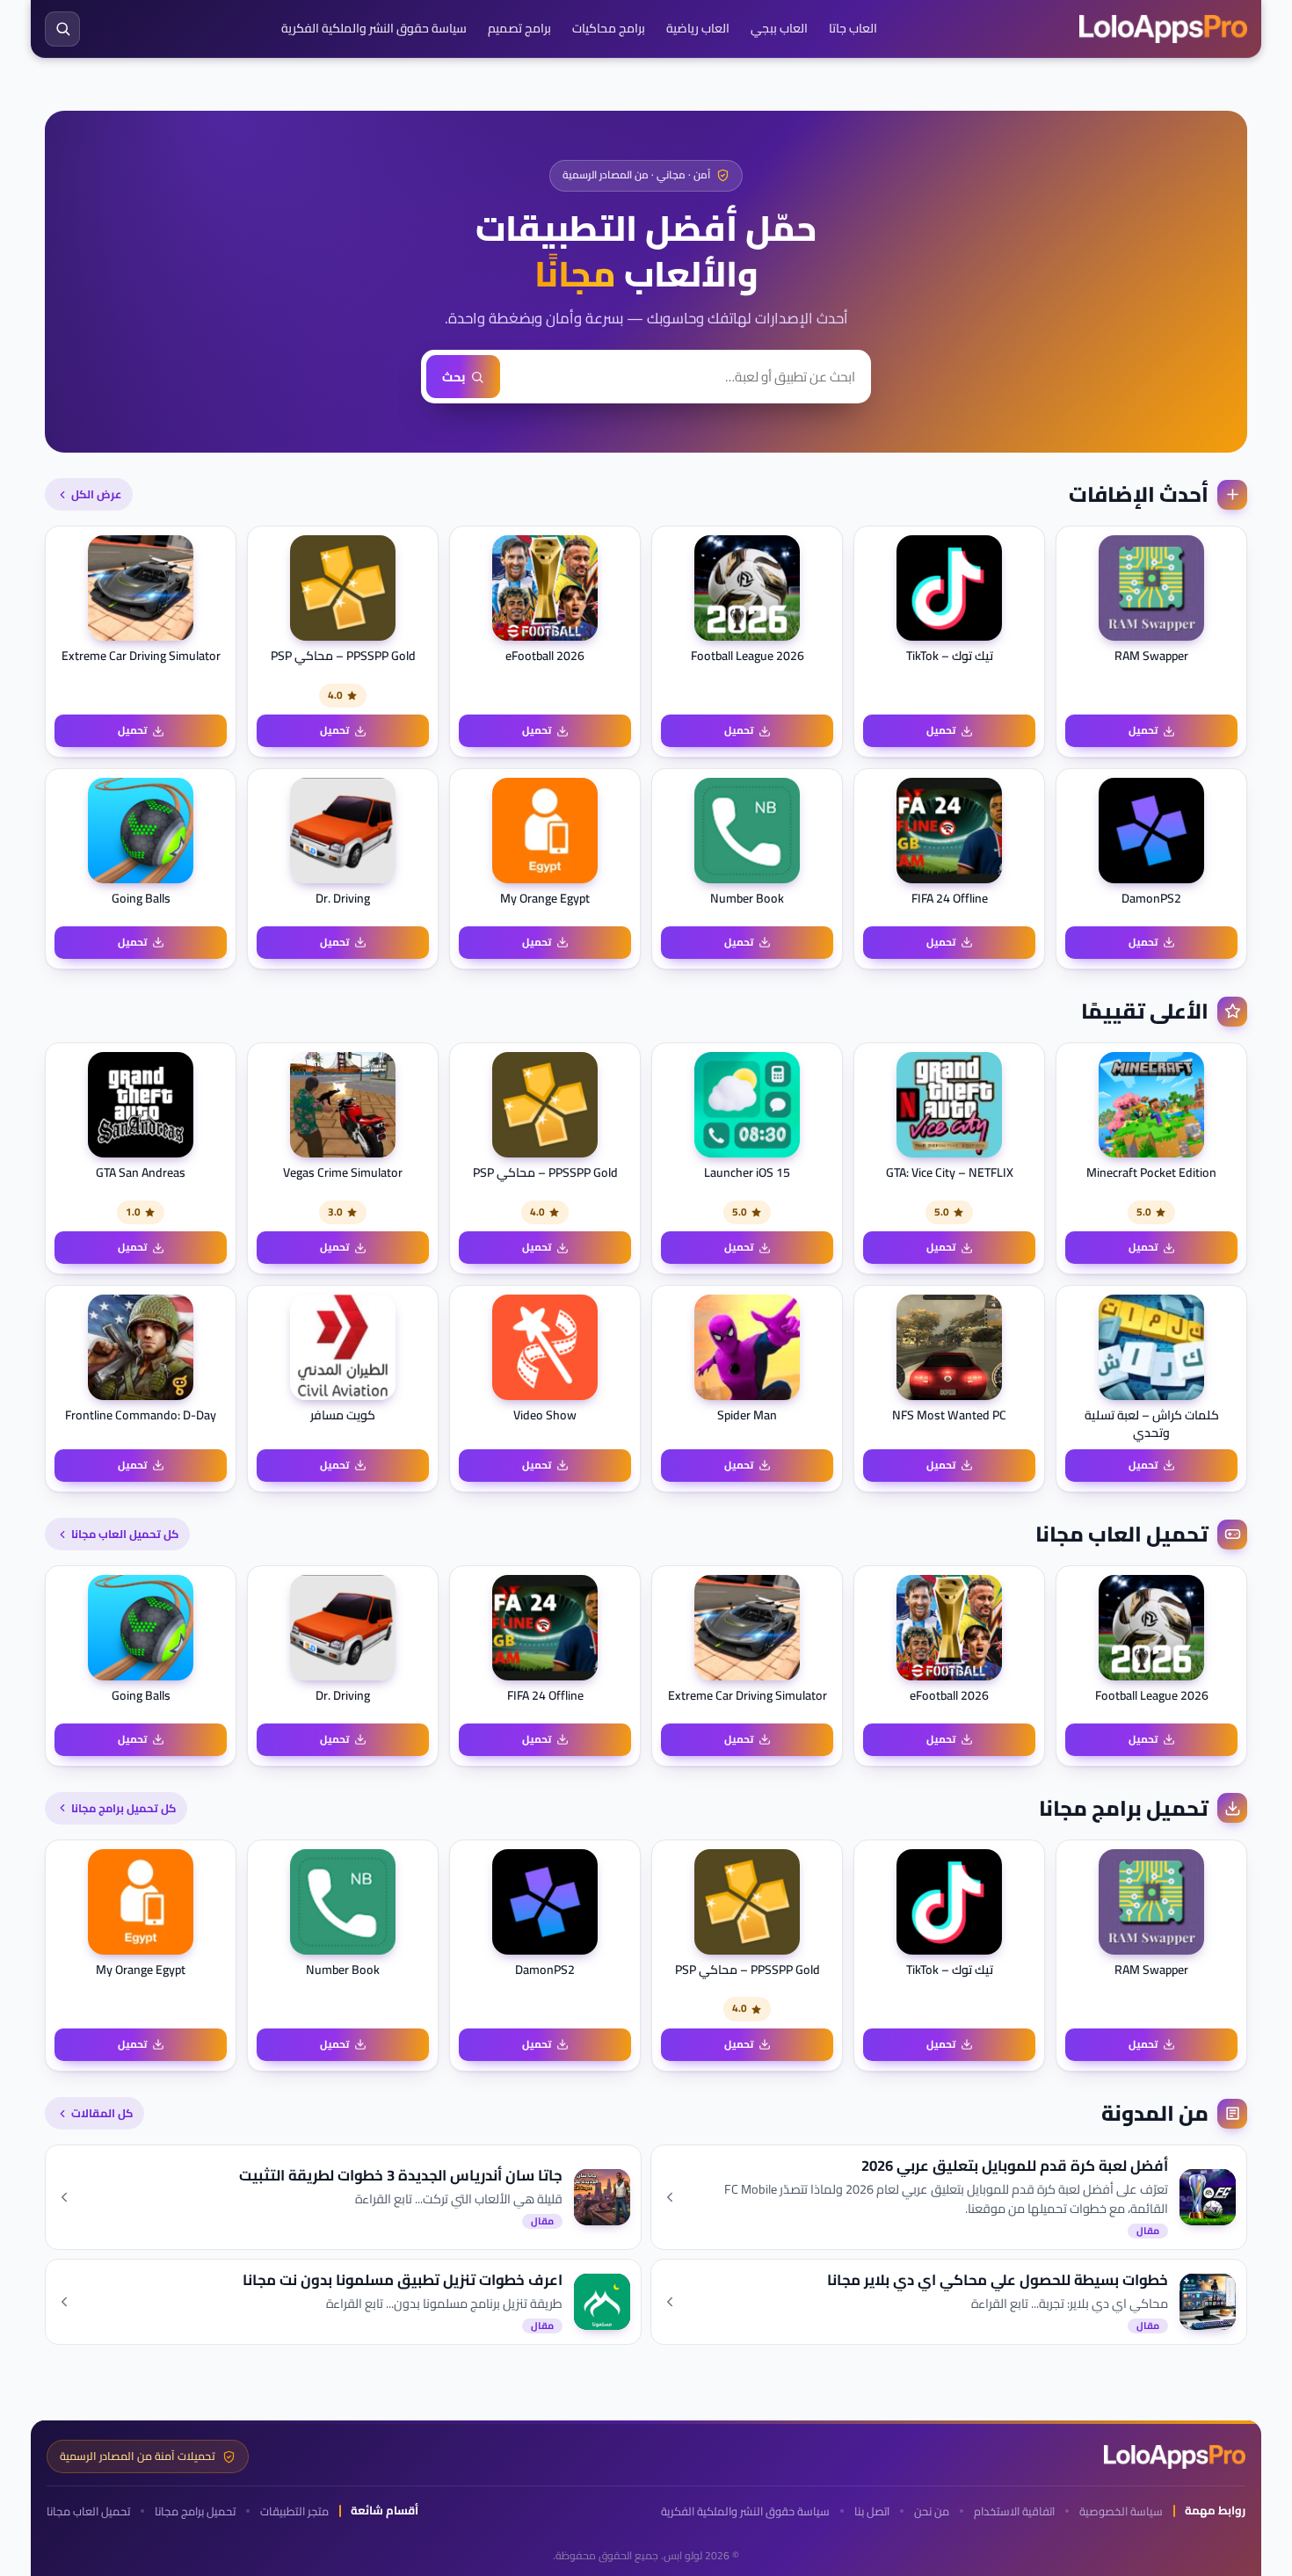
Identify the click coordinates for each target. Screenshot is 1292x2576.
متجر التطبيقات (294, 2511)
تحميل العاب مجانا (88, 2511)
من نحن (932, 2511)
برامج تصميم (519, 28)
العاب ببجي (779, 28)
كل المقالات (102, 2113)
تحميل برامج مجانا (195, 2511)
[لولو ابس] (1163, 29)
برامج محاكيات (609, 28)
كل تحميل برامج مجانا (123, 1808)
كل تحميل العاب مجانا (125, 1534)
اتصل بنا (872, 2511)
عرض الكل (96, 494)
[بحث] (62, 29)
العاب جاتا (853, 28)
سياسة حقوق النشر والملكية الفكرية (374, 28)
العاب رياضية (698, 28)
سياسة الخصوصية (1121, 2511)
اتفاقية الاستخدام (1014, 2511)
